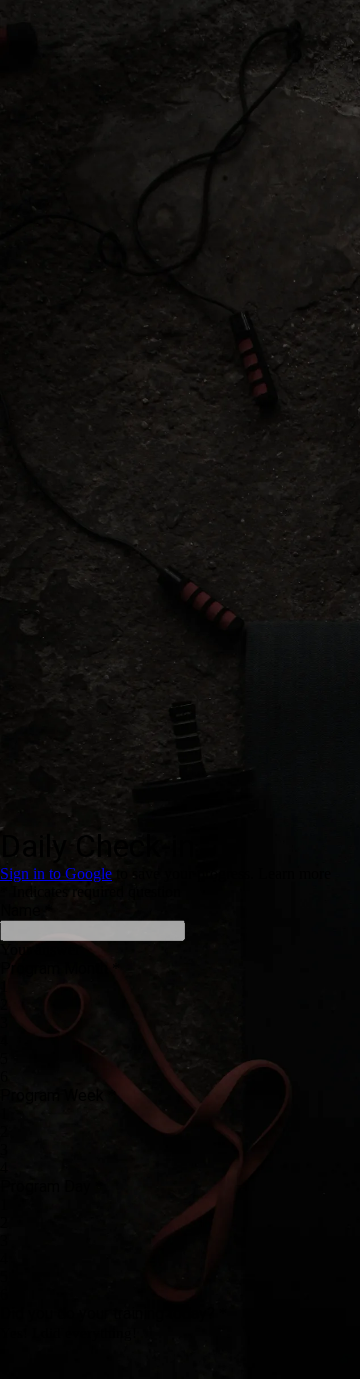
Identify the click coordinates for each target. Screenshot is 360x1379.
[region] (180, 253)
